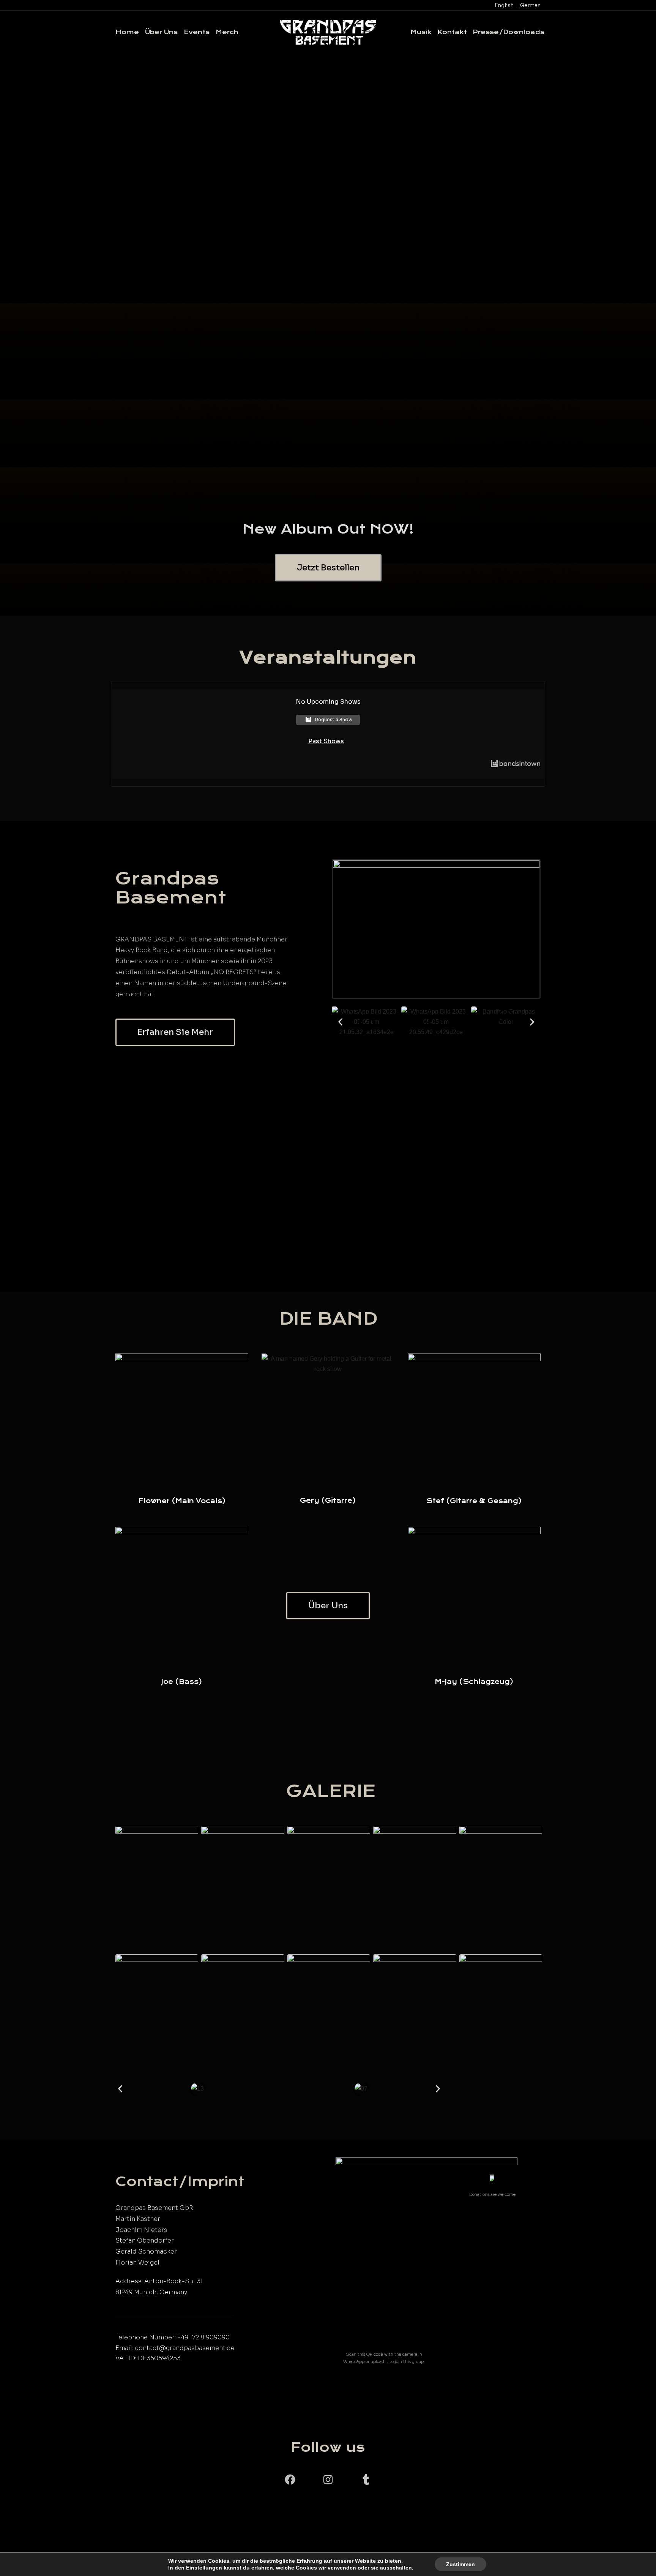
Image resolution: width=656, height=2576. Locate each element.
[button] (340, 1022)
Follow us (328, 2447)
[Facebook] (290, 2480)
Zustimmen (460, 2564)
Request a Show (334, 719)
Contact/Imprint (180, 2181)
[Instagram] (328, 2480)
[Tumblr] (366, 2480)
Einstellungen (204, 2568)
